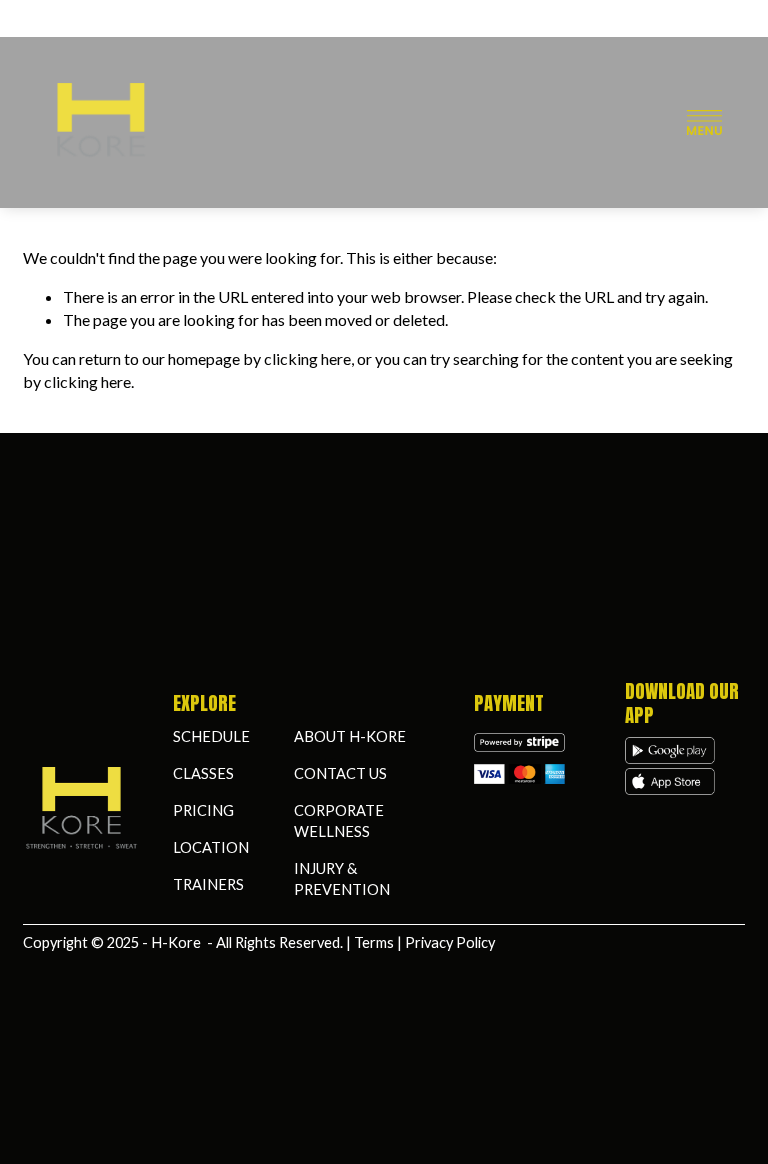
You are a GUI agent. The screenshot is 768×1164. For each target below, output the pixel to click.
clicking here (307, 358)
